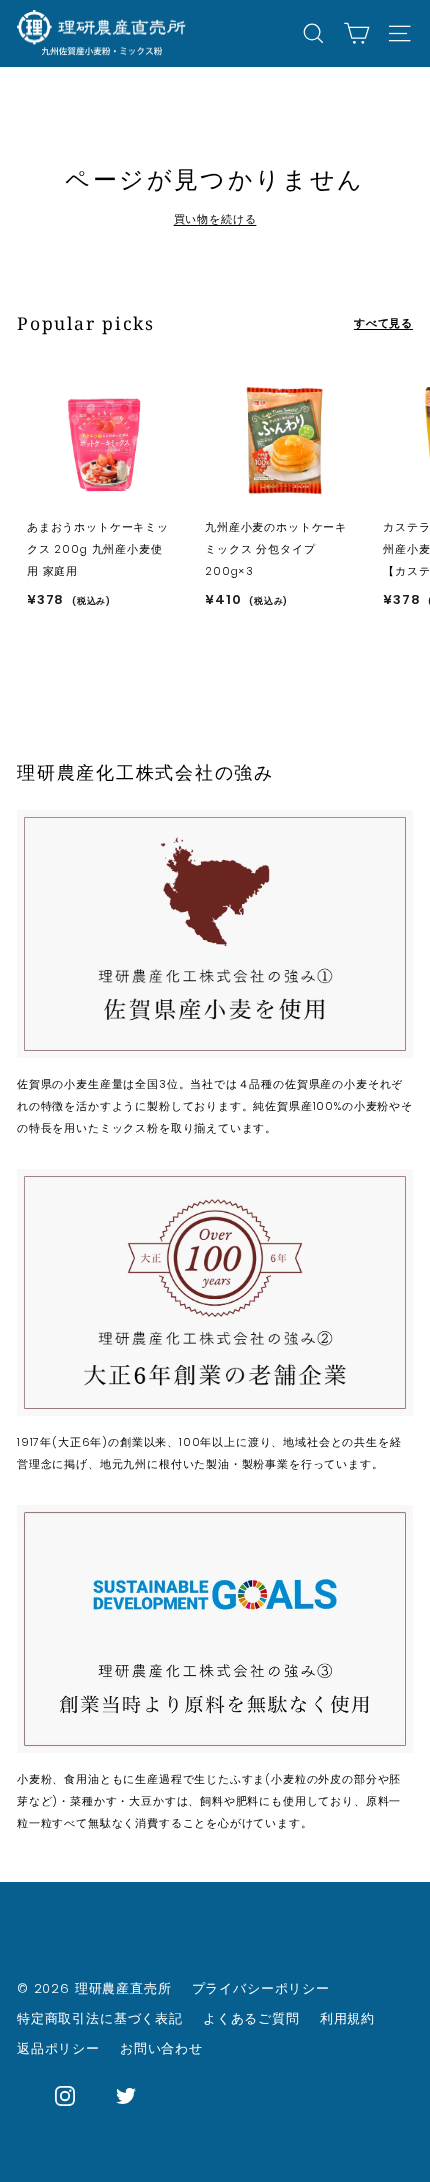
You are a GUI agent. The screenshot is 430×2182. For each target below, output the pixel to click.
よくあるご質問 (251, 2018)
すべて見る (383, 323)
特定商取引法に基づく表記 (100, 2018)
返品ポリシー (58, 2048)
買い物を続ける (215, 219)
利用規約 (347, 2018)
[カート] (356, 33)
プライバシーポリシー (261, 1988)
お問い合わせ (161, 2048)
